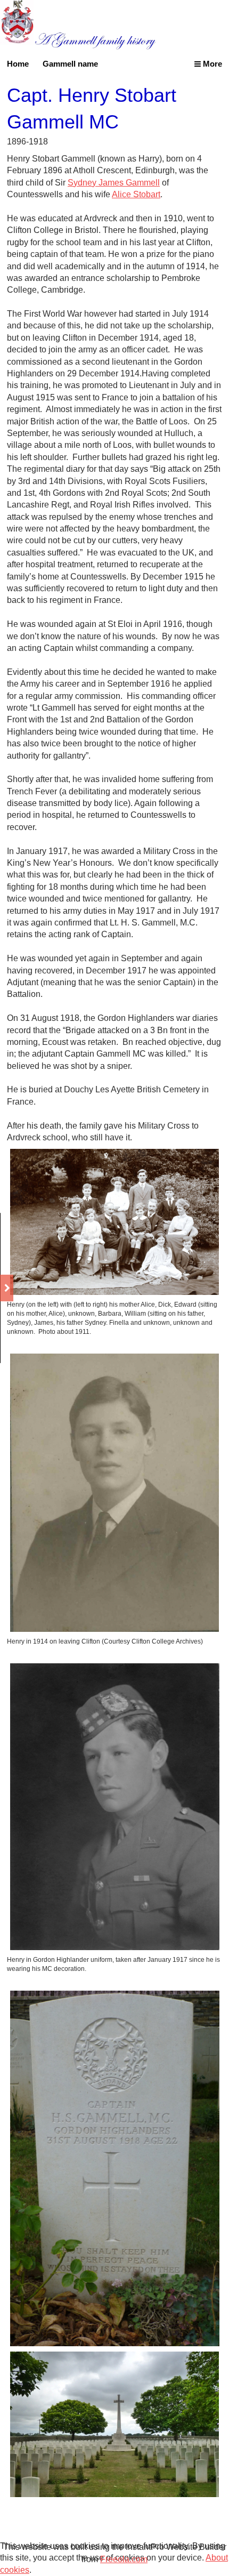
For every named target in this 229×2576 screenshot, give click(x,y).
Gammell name (70, 64)
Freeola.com (124, 2559)
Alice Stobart (136, 194)
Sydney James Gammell (114, 183)
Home (18, 64)
